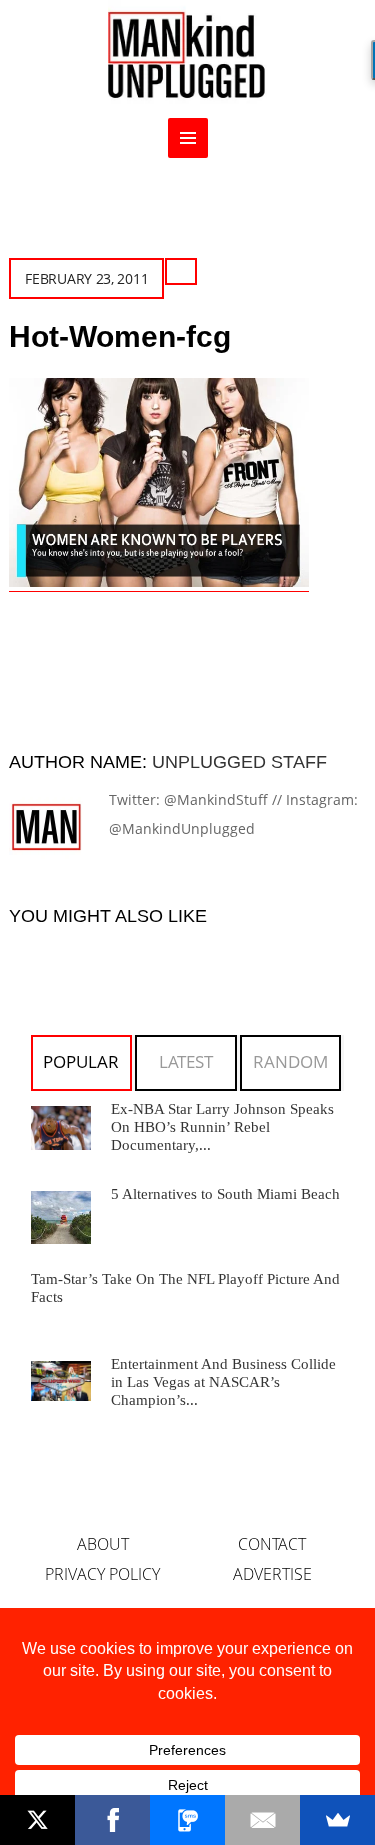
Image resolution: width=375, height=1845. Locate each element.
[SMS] (187, 1820)
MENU (188, 138)
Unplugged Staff (239, 762)
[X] (37, 1820)
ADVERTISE (272, 1574)
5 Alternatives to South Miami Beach (225, 1194)
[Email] (262, 1820)
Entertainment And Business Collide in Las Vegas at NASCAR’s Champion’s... (223, 1382)
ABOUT (103, 1544)
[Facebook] (112, 1820)
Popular (81, 1061)
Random (290, 1061)
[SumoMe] (337, 1820)
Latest (186, 1061)
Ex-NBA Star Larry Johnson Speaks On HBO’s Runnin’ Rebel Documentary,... (222, 1127)
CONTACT (272, 1544)
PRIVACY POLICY (102, 1574)
